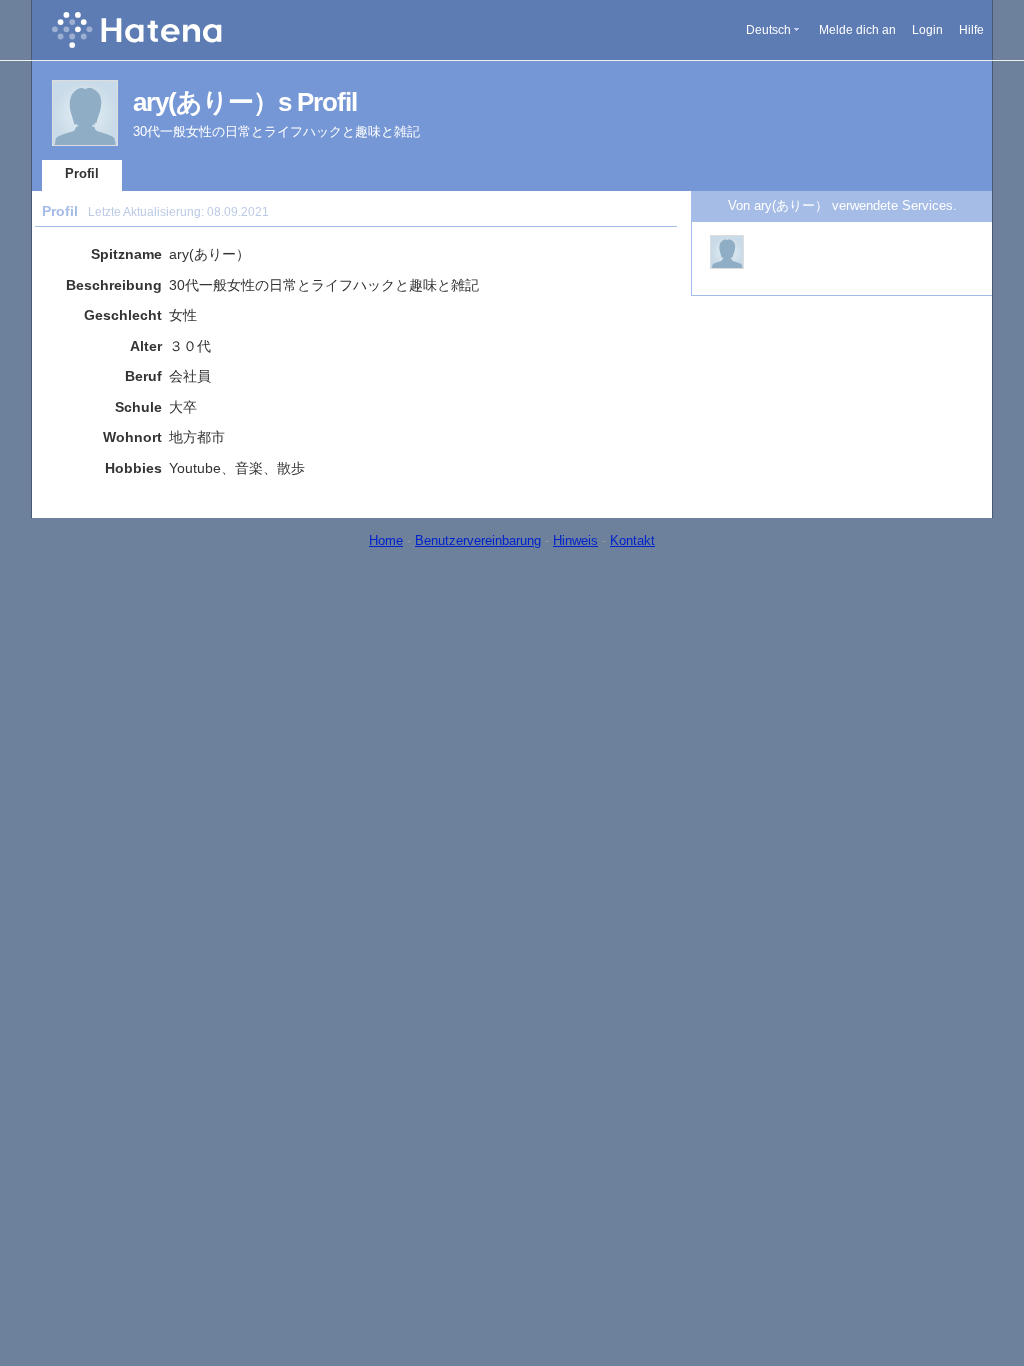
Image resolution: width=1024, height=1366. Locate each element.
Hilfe (971, 30)
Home (386, 540)
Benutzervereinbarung (478, 540)
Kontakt (632, 540)
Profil (82, 173)
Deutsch (768, 30)
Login (927, 30)
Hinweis (575, 540)
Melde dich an (857, 30)
